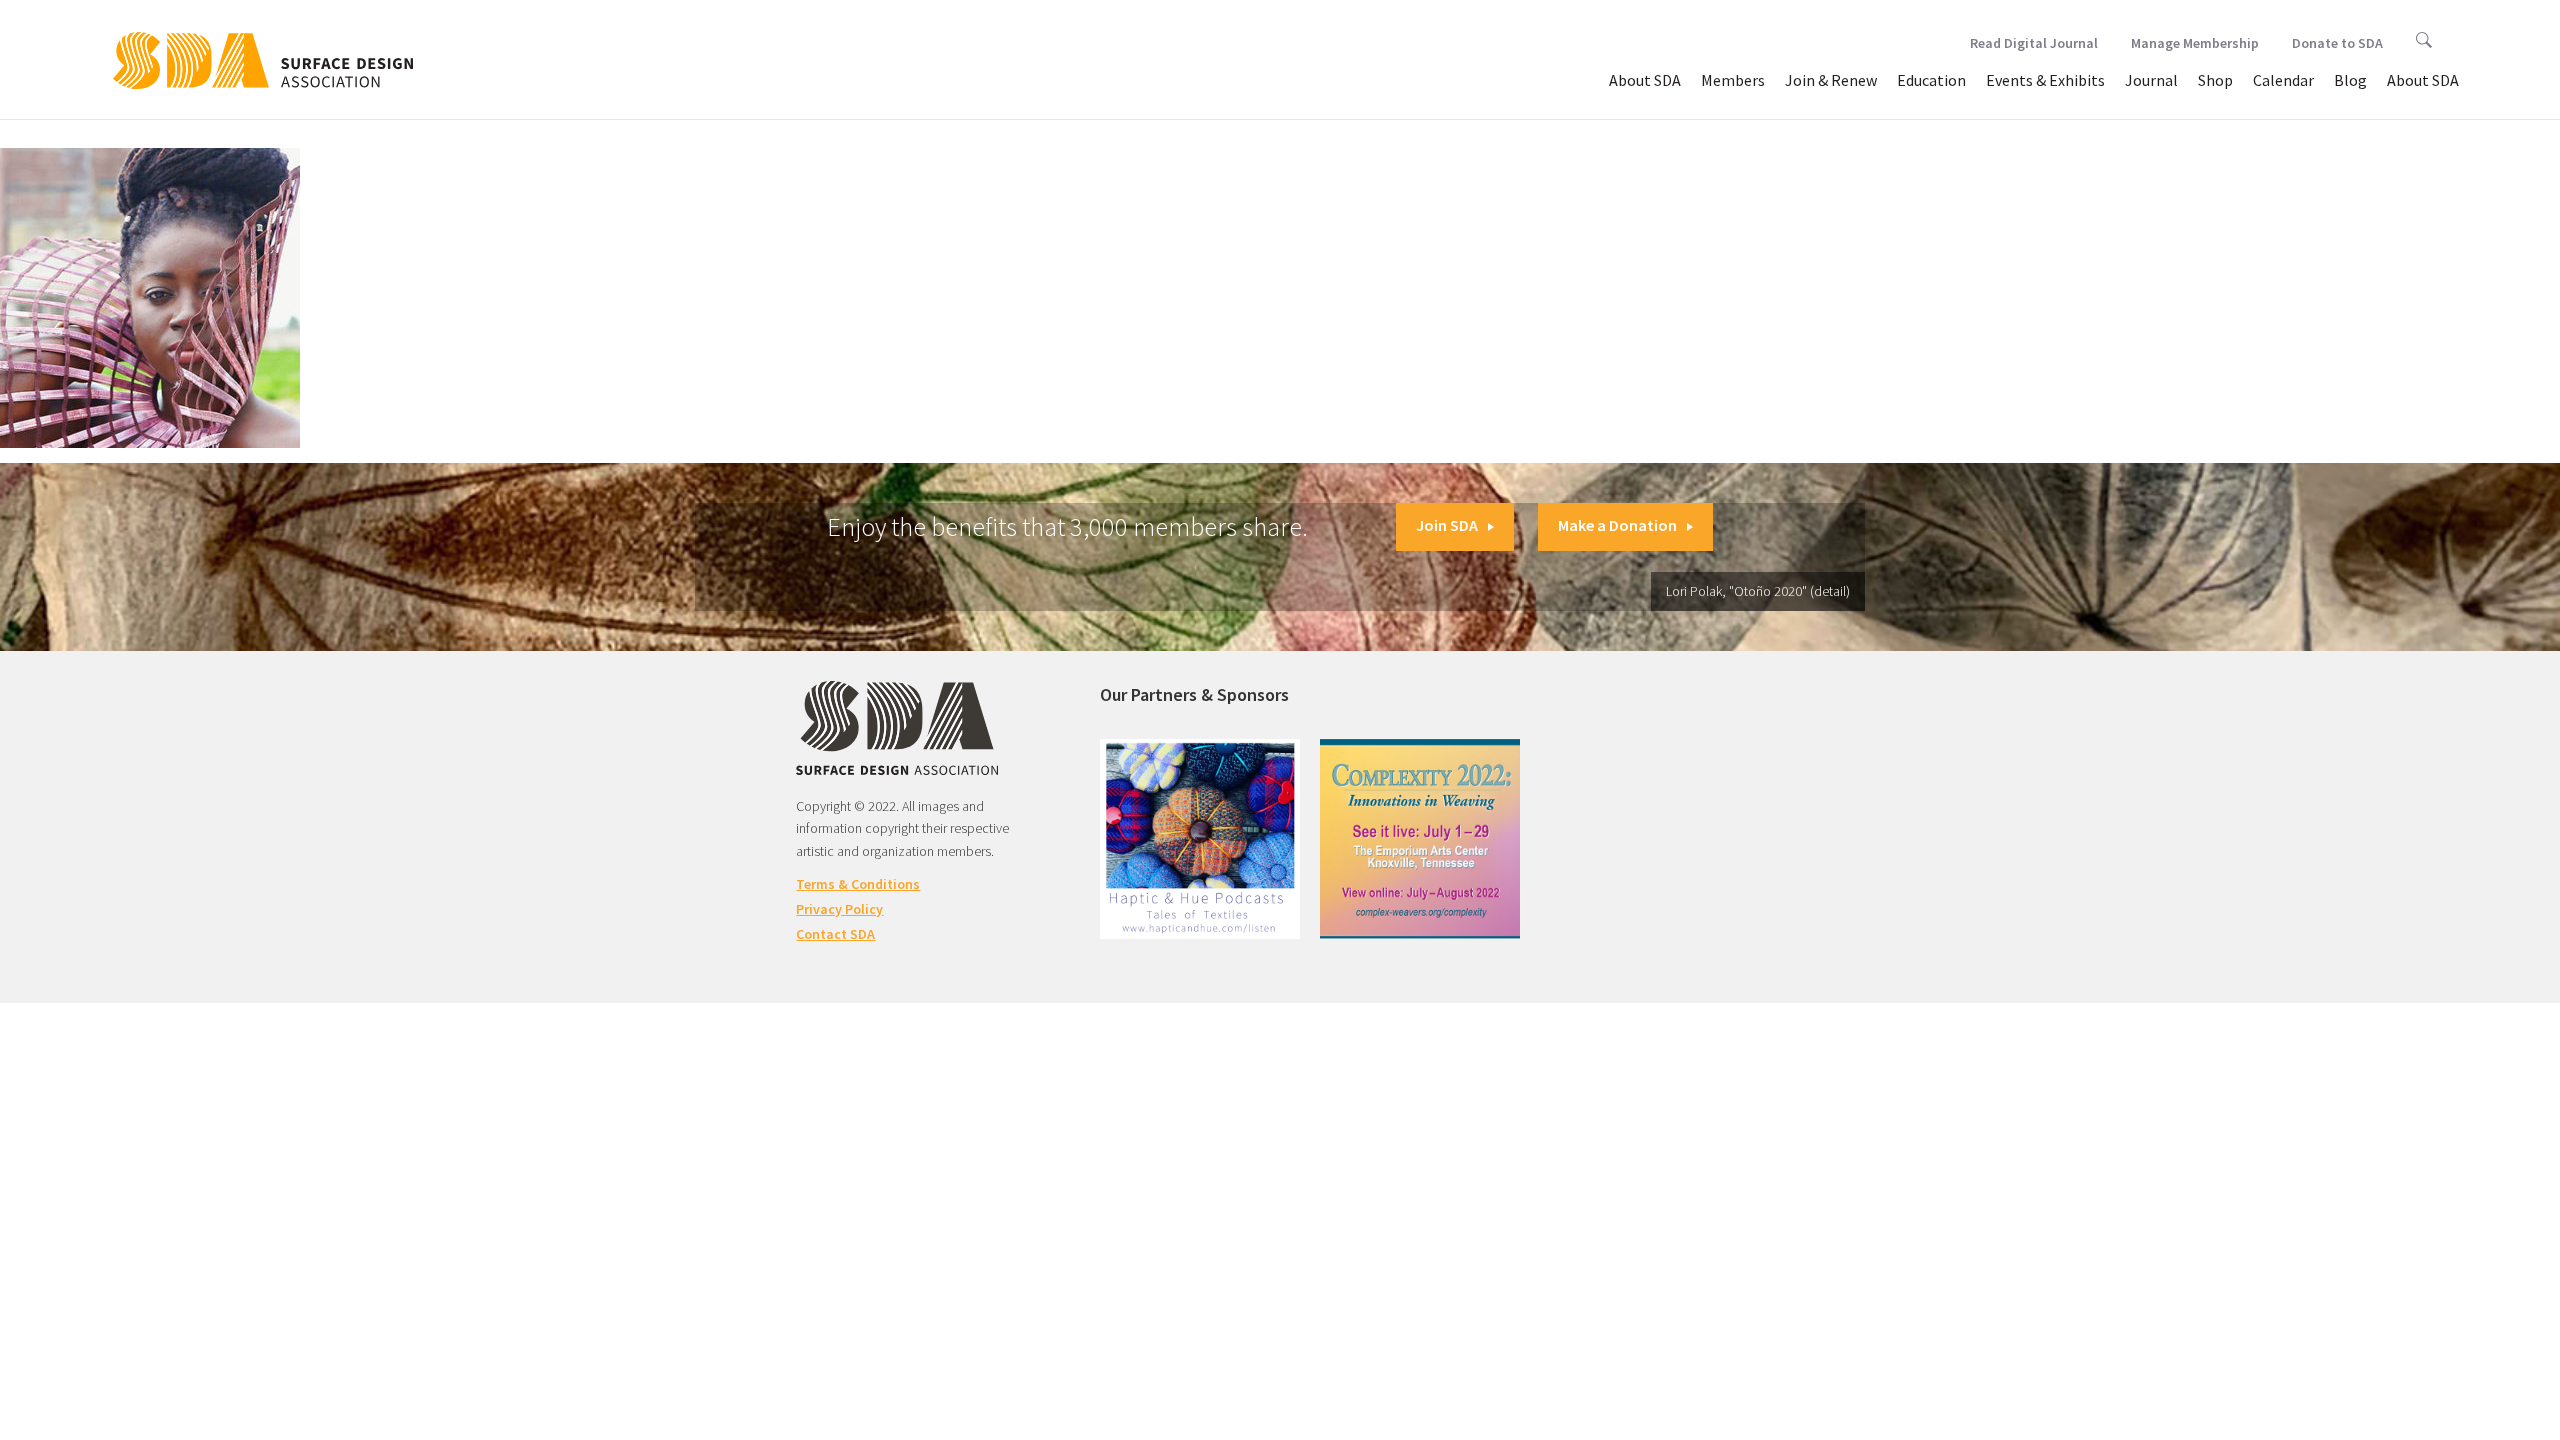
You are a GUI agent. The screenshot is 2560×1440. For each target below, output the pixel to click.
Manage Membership (2195, 43)
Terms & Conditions (858, 884)
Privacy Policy (839, 909)
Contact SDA (835, 934)
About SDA (1645, 80)
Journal (2151, 80)
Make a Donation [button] (1617, 525)
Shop (2215, 80)
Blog (2350, 80)
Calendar (2283, 80)
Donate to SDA (2337, 43)
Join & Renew (1831, 80)
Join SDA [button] (1447, 525)
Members (1733, 80)
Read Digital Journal (2034, 43)
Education (1931, 80)
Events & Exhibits (2045, 80)
